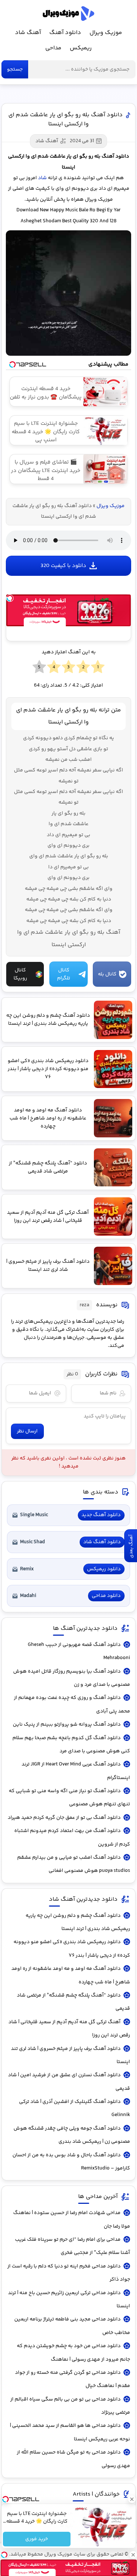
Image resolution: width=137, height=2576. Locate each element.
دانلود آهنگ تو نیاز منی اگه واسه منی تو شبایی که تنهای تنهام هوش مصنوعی (69, 1798)
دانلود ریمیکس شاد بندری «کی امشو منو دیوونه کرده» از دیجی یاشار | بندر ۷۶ (72, 1949)
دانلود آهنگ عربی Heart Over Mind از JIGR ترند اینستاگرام (76, 1771)
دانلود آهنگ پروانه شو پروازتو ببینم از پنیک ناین (67, 1725)
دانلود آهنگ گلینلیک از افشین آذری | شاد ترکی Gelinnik (75, 2108)
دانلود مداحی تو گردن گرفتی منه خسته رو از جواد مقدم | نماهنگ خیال (73, 2379)
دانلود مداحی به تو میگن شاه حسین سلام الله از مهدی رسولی (73, 2459)
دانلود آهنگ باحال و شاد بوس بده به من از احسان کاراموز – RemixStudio (71, 2162)
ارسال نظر (27, 1431)
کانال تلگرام (64, 974)
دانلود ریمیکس (104, 1569)
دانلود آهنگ (65, 33)
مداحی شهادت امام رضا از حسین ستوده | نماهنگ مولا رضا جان (72, 2220)
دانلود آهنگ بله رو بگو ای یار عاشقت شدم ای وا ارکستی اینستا (66, 120)
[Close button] (132, 2499)
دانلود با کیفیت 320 (63, 566)
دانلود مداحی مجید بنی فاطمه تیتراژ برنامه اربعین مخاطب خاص (72, 2326)
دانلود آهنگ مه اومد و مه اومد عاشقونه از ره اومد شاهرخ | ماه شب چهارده (71, 1975)
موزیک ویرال (68, 14)
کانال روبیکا (20, 974)
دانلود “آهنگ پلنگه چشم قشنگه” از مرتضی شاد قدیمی (73, 2002)
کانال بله (107, 974)
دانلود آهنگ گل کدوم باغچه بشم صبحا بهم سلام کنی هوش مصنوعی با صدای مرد (71, 1745)
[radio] (98, 667)
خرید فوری (37, 2539)
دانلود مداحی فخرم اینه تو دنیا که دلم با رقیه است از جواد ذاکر (69, 2273)
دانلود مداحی (106, 1596)
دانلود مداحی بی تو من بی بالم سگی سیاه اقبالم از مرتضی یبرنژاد (70, 2406)
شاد (42, 178)
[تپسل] (10, 598)
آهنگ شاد (28, 33)
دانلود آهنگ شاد (102, 1542)
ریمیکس (81, 48)
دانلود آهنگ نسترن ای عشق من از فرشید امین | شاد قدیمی (69, 2082)
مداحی (53, 48)
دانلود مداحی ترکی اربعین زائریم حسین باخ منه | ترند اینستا (69, 2300)
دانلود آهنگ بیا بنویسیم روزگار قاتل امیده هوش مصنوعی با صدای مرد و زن (72, 1678)
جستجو (15, 69)
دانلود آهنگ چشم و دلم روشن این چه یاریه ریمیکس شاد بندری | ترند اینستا (78, 1922)
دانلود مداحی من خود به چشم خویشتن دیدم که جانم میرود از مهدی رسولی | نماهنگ (73, 2353)
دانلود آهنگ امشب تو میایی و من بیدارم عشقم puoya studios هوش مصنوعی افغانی (74, 1864)
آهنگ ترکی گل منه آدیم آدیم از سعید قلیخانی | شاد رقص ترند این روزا (69, 2029)
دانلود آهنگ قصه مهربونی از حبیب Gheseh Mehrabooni (79, 1651)
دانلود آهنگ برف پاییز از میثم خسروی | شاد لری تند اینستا (71, 2055)
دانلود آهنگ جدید (101, 1515)
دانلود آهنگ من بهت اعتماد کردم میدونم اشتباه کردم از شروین (72, 1837)
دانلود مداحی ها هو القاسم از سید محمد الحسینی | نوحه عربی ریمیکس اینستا (70, 2432)
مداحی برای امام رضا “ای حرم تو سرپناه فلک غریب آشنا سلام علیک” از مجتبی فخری (73, 2246)
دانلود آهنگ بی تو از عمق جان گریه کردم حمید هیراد (64, 1818)
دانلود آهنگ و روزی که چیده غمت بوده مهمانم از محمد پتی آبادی (72, 1704)
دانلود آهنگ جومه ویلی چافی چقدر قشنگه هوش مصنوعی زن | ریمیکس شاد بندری (72, 2135)
